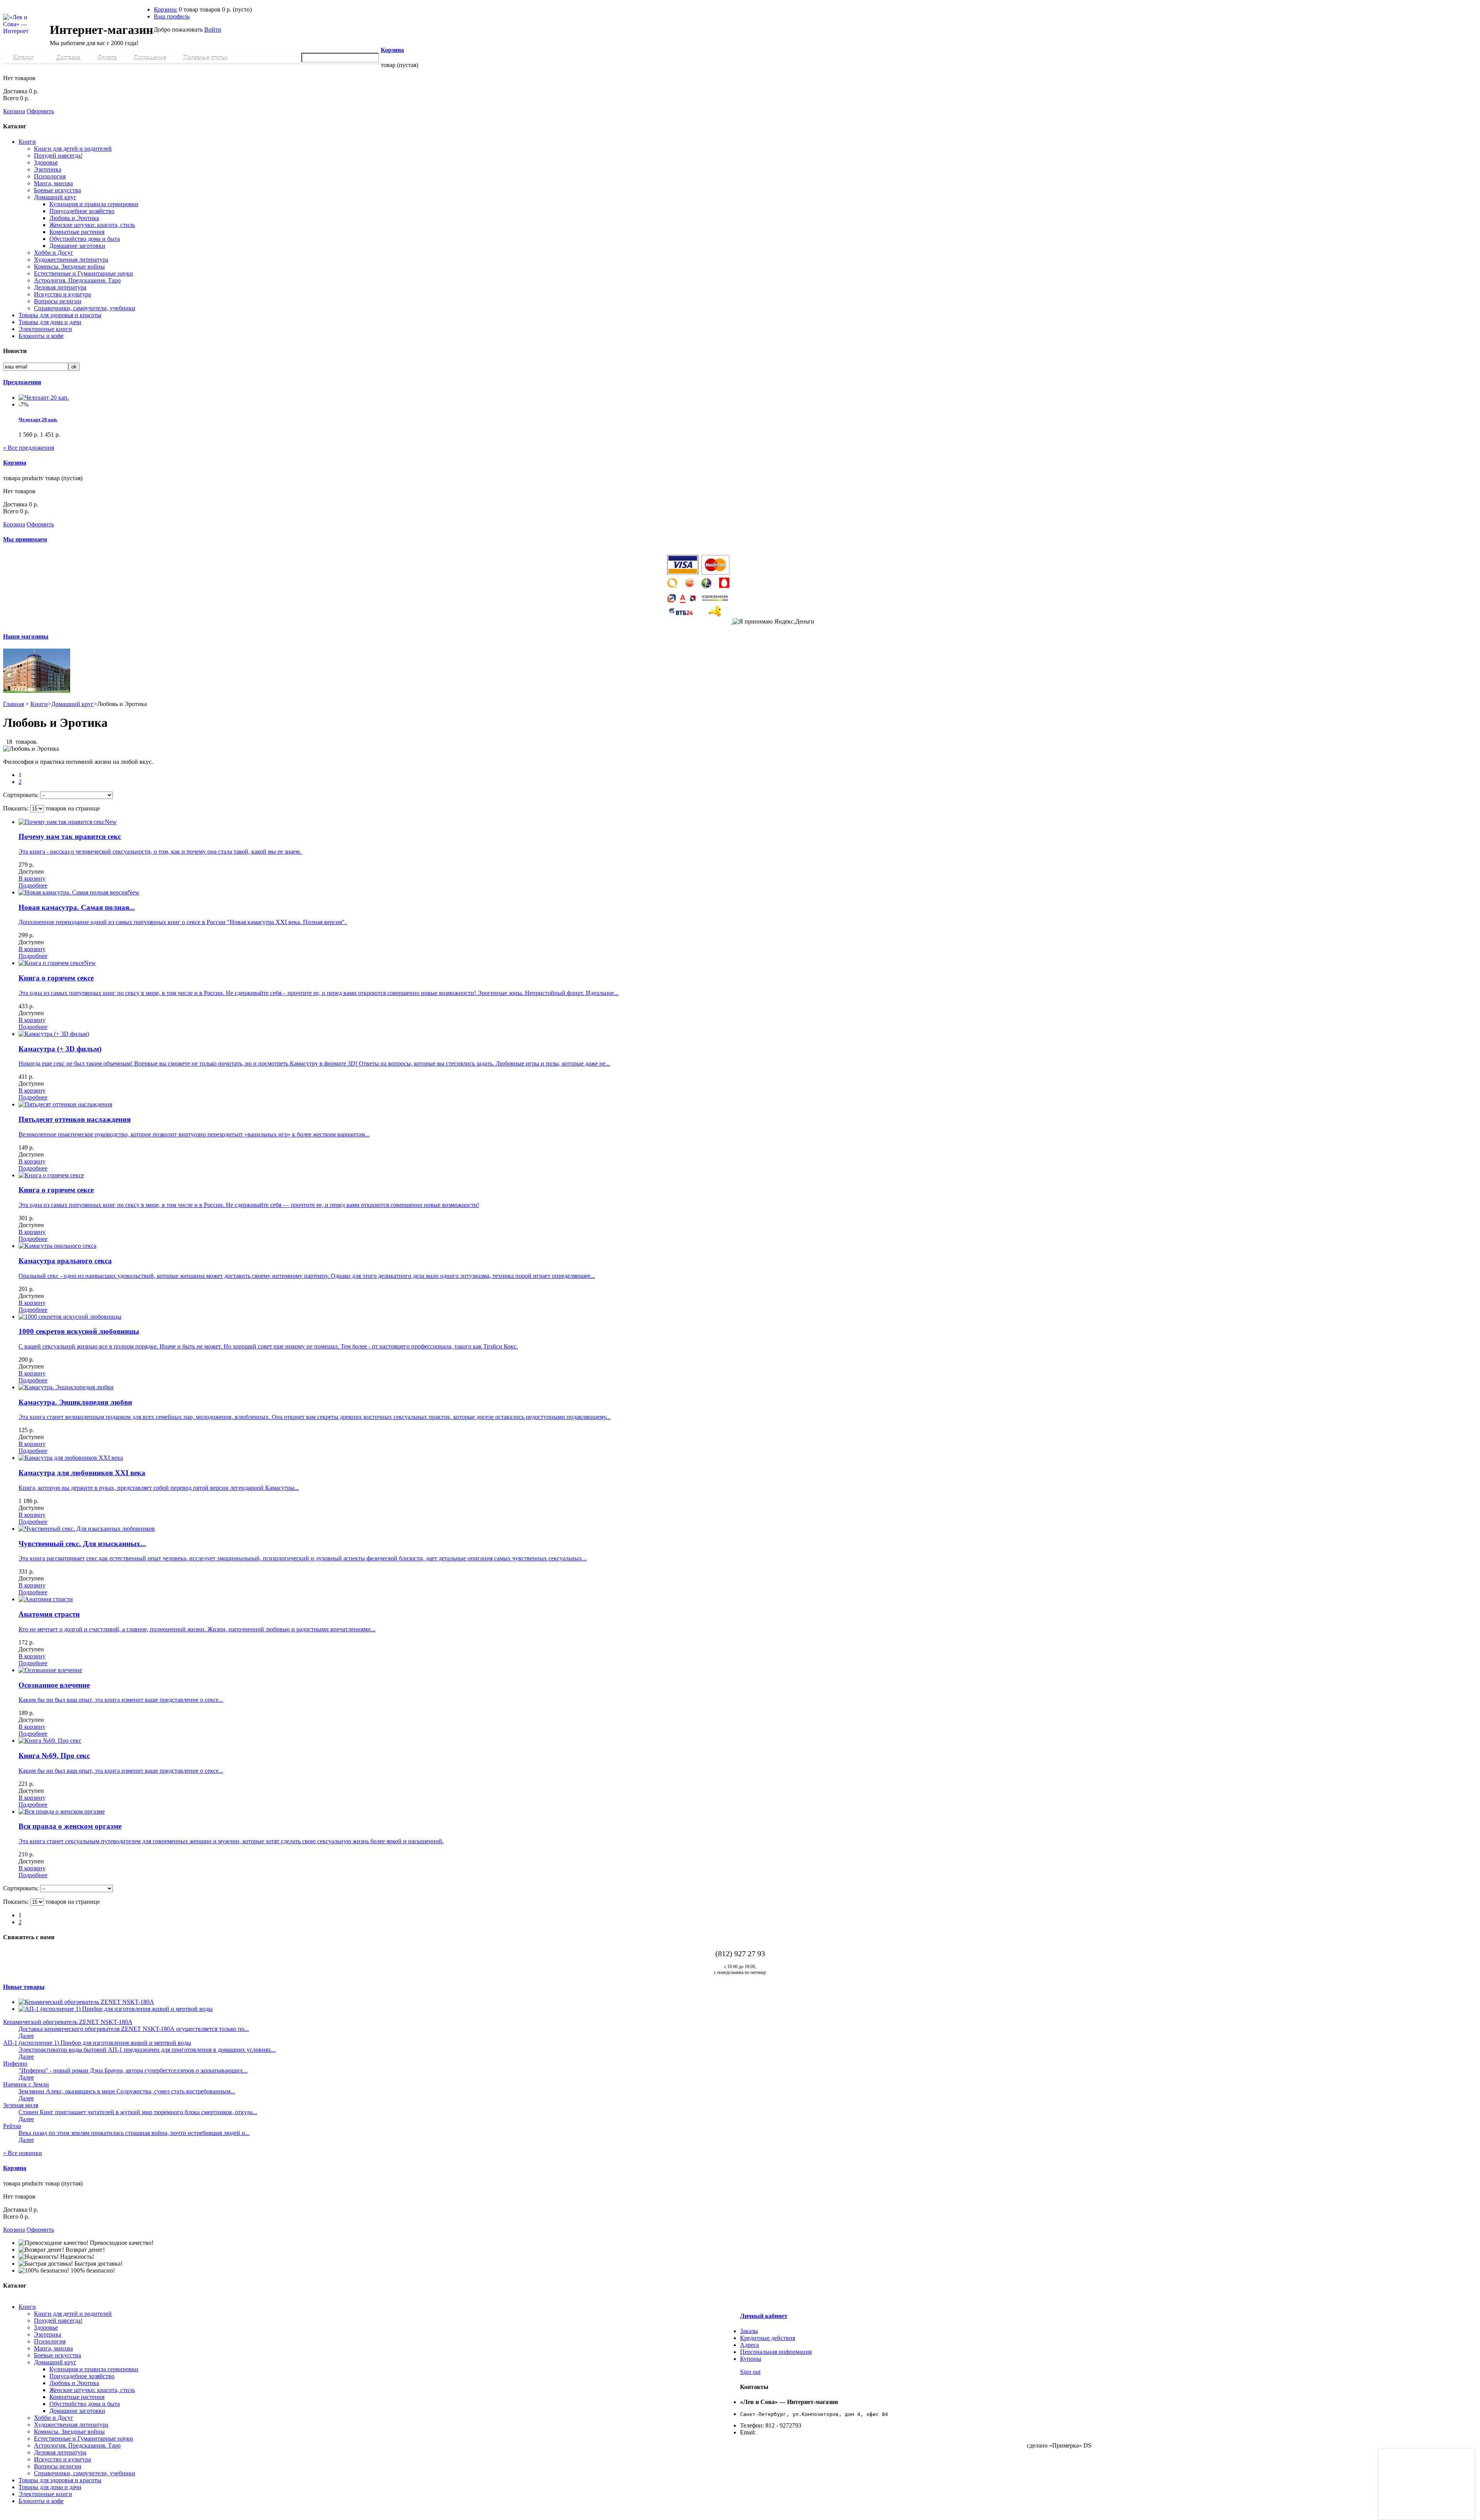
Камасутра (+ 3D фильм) (60, 1049)
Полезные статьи (202, 59)
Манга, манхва (53, 183)
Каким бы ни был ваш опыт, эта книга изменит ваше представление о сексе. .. (121, 1700)
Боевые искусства (57, 190)
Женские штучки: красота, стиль (92, 225)
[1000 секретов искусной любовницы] (70, 1317)
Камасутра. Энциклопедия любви (75, 1402)
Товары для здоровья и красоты (60, 315)
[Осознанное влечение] (50, 1670)
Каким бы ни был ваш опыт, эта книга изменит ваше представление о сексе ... (121, 1771)
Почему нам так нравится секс (70, 836)
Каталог (19, 59)
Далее (26, 2036)
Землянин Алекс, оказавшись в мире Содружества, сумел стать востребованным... (127, 2091)
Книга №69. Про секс (54, 1756)
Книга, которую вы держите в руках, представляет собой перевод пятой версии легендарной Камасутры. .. (159, 1488)
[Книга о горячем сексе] (51, 1175)
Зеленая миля (21, 2105)
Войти (213, 29)
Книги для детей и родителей (73, 149)
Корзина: (166, 9)
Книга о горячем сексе (56, 978)
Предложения (22, 382)
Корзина (392, 50)
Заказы (749, 2331)
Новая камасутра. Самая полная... (77, 907)
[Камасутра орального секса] (57, 1246)
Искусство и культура (62, 294)
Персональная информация (776, 2352)
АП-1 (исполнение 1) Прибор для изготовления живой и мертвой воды (97, 2043)
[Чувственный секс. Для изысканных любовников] (87, 1529)
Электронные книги (45, 329)
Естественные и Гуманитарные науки (83, 273)
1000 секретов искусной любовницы (79, 1331)
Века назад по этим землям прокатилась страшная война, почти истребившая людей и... (134, 2133)
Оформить (40, 111)
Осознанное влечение (54, 1685)
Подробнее (33, 885)
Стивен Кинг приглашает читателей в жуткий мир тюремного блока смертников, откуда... (138, 2112)
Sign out (750, 2372)
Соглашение (150, 57)
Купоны (751, 2359)
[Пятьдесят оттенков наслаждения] (65, 1104)
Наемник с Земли (26, 2084)
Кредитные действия (768, 2338)
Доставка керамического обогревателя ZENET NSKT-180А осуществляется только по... (134, 2029)
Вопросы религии (58, 301)
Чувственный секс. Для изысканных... (82, 1544)
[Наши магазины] (37, 691)
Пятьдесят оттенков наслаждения (75, 1119)
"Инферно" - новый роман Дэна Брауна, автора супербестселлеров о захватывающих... (133, 2070)
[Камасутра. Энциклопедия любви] (66, 1387)
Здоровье (46, 162)
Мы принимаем (25, 539)
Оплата (107, 57)
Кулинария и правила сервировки (94, 204)
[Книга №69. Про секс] (50, 1741)
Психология (50, 176)
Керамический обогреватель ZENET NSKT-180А (68, 2022)
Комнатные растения (77, 232)
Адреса (749, 2345)
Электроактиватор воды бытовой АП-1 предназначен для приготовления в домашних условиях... (147, 2050)
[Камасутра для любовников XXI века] (71, 1458)
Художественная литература (71, 260)
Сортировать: (21, 795)
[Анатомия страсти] (46, 1599)
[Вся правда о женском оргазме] (62, 1811)
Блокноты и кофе (41, 336)
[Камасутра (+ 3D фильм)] (54, 1034)
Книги (27, 142)
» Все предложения (29, 448)
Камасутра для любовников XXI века (82, 1473)
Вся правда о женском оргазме (70, 1826)
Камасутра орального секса (65, 1261)
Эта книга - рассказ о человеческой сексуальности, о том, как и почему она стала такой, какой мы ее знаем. (161, 851)
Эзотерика (48, 169)
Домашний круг (55, 197)
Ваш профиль (172, 16)
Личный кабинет (764, 2316)
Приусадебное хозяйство (82, 211)
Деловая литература (60, 287)
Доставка (68, 57)
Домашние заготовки (77, 246)
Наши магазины (26, 636)
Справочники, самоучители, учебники (85, 308)
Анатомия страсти (49, 1614)
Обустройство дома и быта (85, 239)
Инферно (15, 2064)
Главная (13, 704)
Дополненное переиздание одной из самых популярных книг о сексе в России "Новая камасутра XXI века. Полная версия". (183, 922)
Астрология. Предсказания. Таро (77, 280)
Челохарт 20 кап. (38, 419)
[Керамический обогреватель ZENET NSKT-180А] (86, 2002)
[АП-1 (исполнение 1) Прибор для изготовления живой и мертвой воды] (116, 2009)
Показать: (16, 808)
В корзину (32, 878)
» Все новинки (23, 2153)
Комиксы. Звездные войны (69, 266)
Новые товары (24, 1987)
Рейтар (12, 2126)
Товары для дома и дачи (50, 322)
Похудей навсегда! (58, 156)
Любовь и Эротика (74, 218)
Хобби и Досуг (54, 253)
